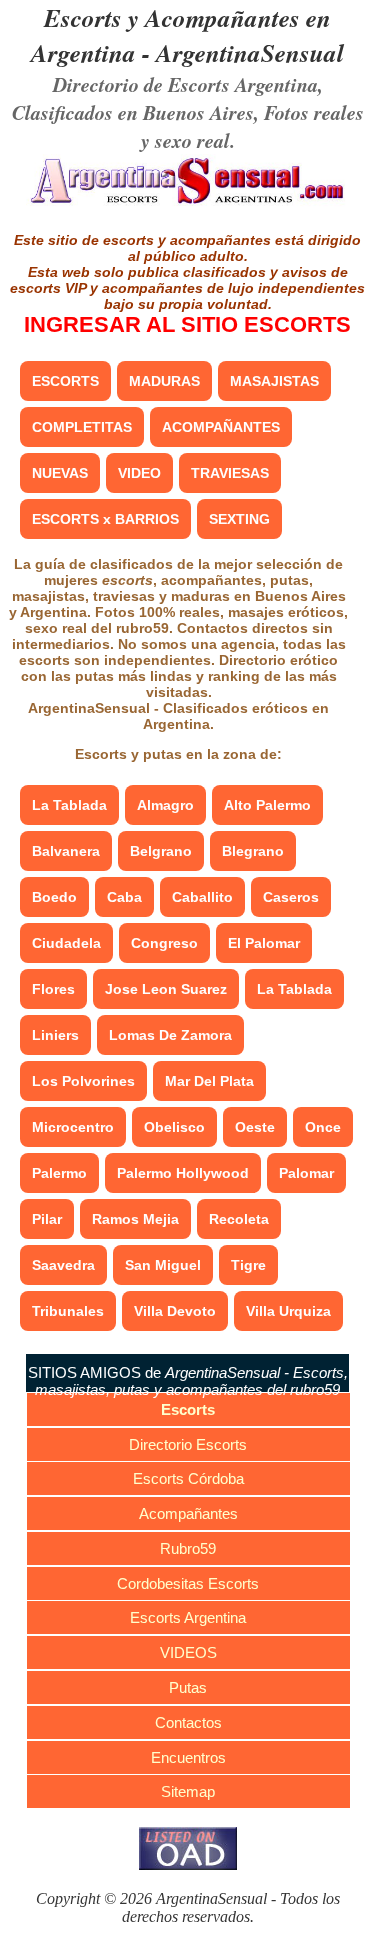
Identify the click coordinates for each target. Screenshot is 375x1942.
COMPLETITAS (82, 427)
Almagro (165, 805)
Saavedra (63, 1265)
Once (323, 1127)
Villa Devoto (175, 1311)
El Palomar (264, 943)
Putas (188, 1687)
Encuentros (188, 1757)
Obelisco (174, 1127)
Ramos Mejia (135, 1219)
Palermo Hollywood (183, 1173)
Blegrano (253, 851)
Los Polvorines (83, 1081)
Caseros (291, 897)
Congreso (164, 943)
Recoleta (239, 1219)
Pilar (47, 1219)
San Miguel (163, 1265)
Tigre (248, 1265)
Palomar (306, 1173)
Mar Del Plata (209, 1081)
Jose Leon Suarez (166, 989)
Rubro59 (188, 1548)
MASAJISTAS (274, 381)
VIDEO (139, 473)
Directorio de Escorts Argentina (185, 84)
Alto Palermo (267, 805)
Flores (53, 989)
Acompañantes (188, 1513)
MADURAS (164, 381)
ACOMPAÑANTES (221, 427)
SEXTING (239, 519)
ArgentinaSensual (250, 52)
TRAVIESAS (230, 473)
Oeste (255, 1127)
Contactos (188, 1722)
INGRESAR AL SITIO (187, 324)
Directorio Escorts (188, 1444)
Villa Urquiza (288, 1311)
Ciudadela (66, 943)
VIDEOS (188, 1652)
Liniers (55, 1035)
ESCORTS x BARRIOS (105, 519)
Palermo (59, 1173)
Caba (124, 897)
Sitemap (188, 1791)
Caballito (202, 897)
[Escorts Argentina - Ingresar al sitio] (187, 202)
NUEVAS (60, 473)
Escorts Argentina (188, 1617)
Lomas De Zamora (170, 1035)
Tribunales (68, 1311)
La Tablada (69, 805)
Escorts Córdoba (188, 1478)
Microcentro (73, 1127)
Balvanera (66, 851)
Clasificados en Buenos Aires (133, 112)
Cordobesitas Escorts (188, 1583)
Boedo (54, 897)
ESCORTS (65, 381)
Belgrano (161, 851)
